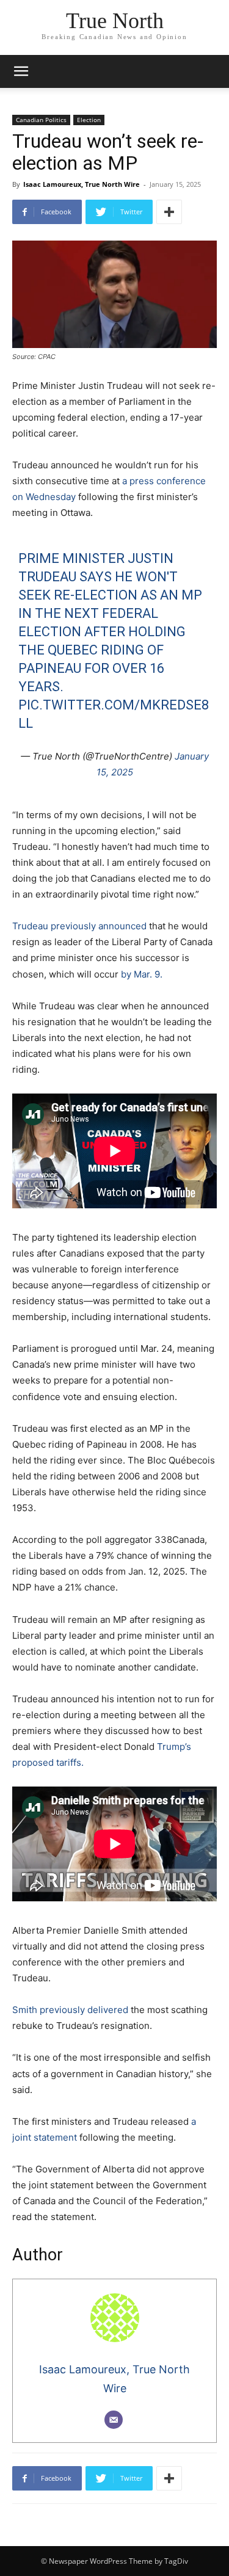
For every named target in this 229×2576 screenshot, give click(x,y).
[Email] (114, 2420)
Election (89, 120)
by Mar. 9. (142, 974)
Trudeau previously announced (79, 926)
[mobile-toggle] (21, 71)
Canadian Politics (41, 120)
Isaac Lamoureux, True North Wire (82, 184)
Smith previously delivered (70, 2010)
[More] (169, 212)
